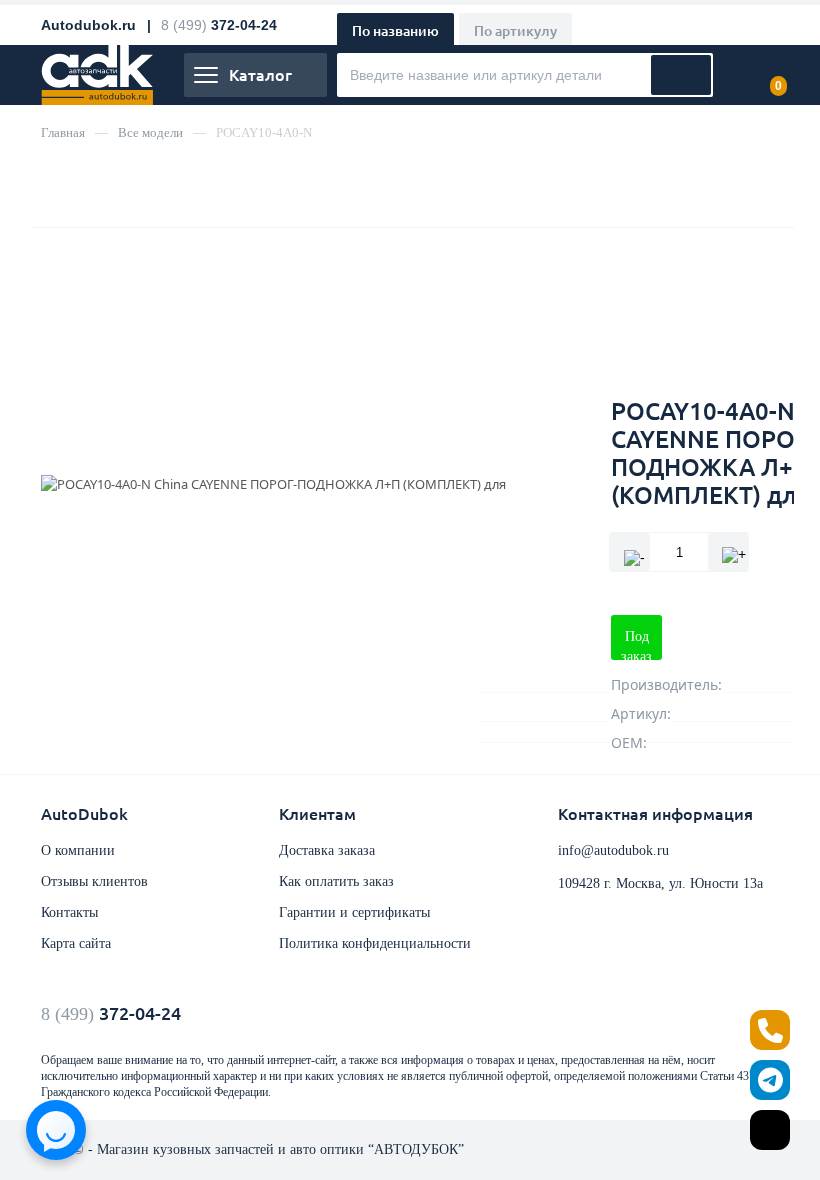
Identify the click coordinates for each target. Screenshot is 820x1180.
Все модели (150, 132)
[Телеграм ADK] (770, 1080)
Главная (63, 132)
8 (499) (111, 1013)
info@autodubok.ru (613, 850)
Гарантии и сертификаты (354, 912)
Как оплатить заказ (336, 881)
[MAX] (770, 1130)
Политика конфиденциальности (375, 943)
